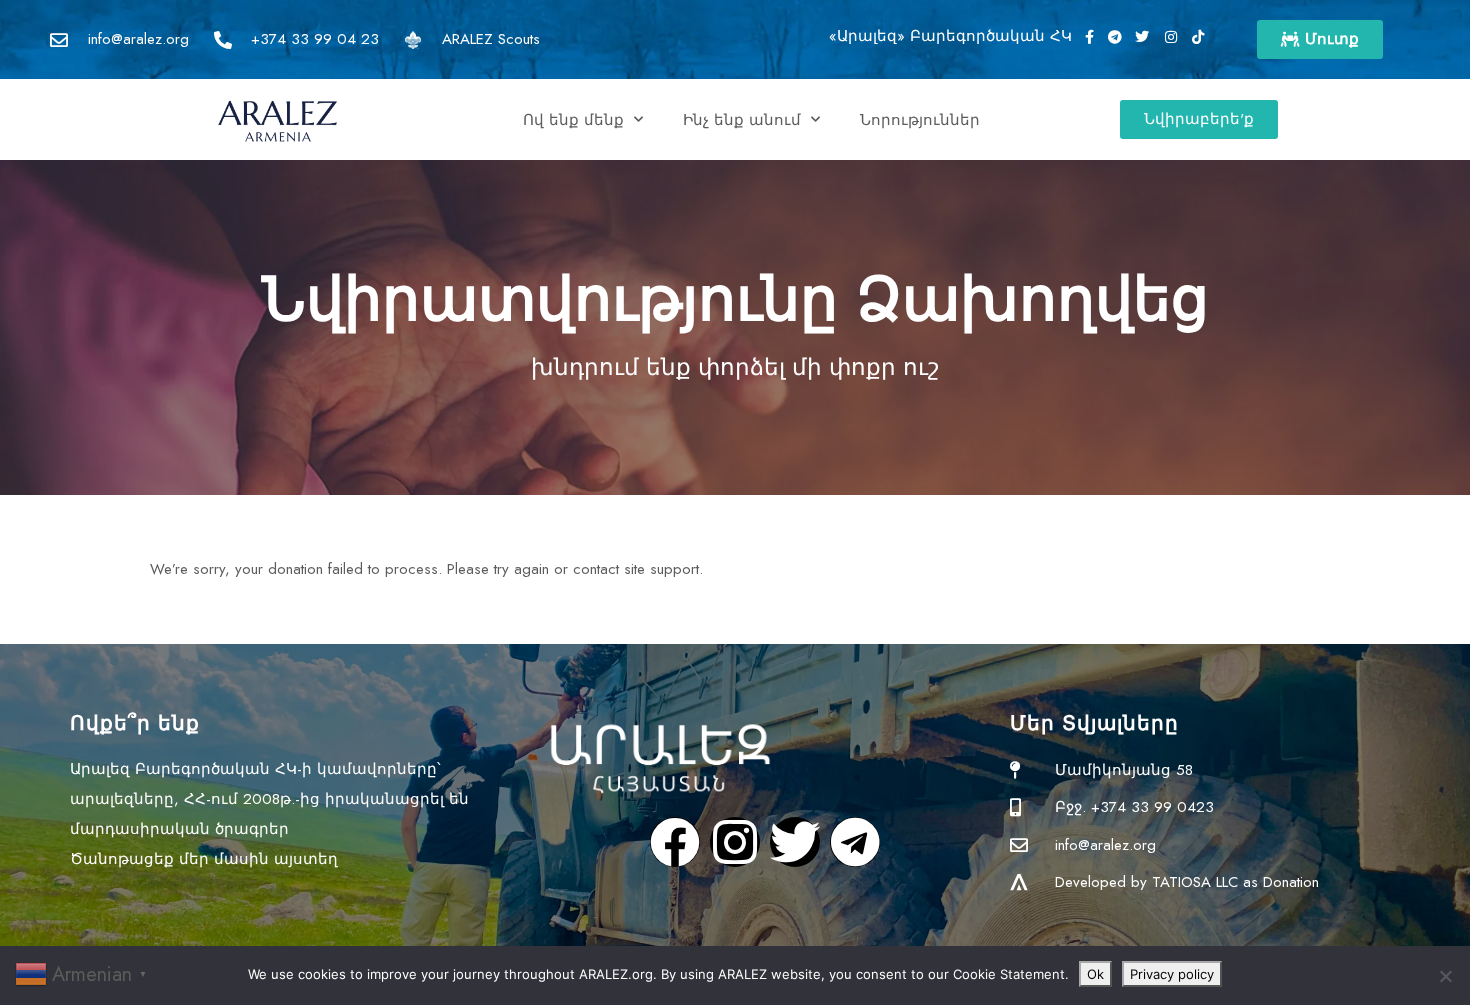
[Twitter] (795, 842)
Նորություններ (920, 120)
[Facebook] (675, 842)
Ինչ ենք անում (742, 120)
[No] (1445, 976)
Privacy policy (1172, 974)
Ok (1095, 974)
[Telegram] (855, 842)
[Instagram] (735, 842)
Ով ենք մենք (573, 120)
